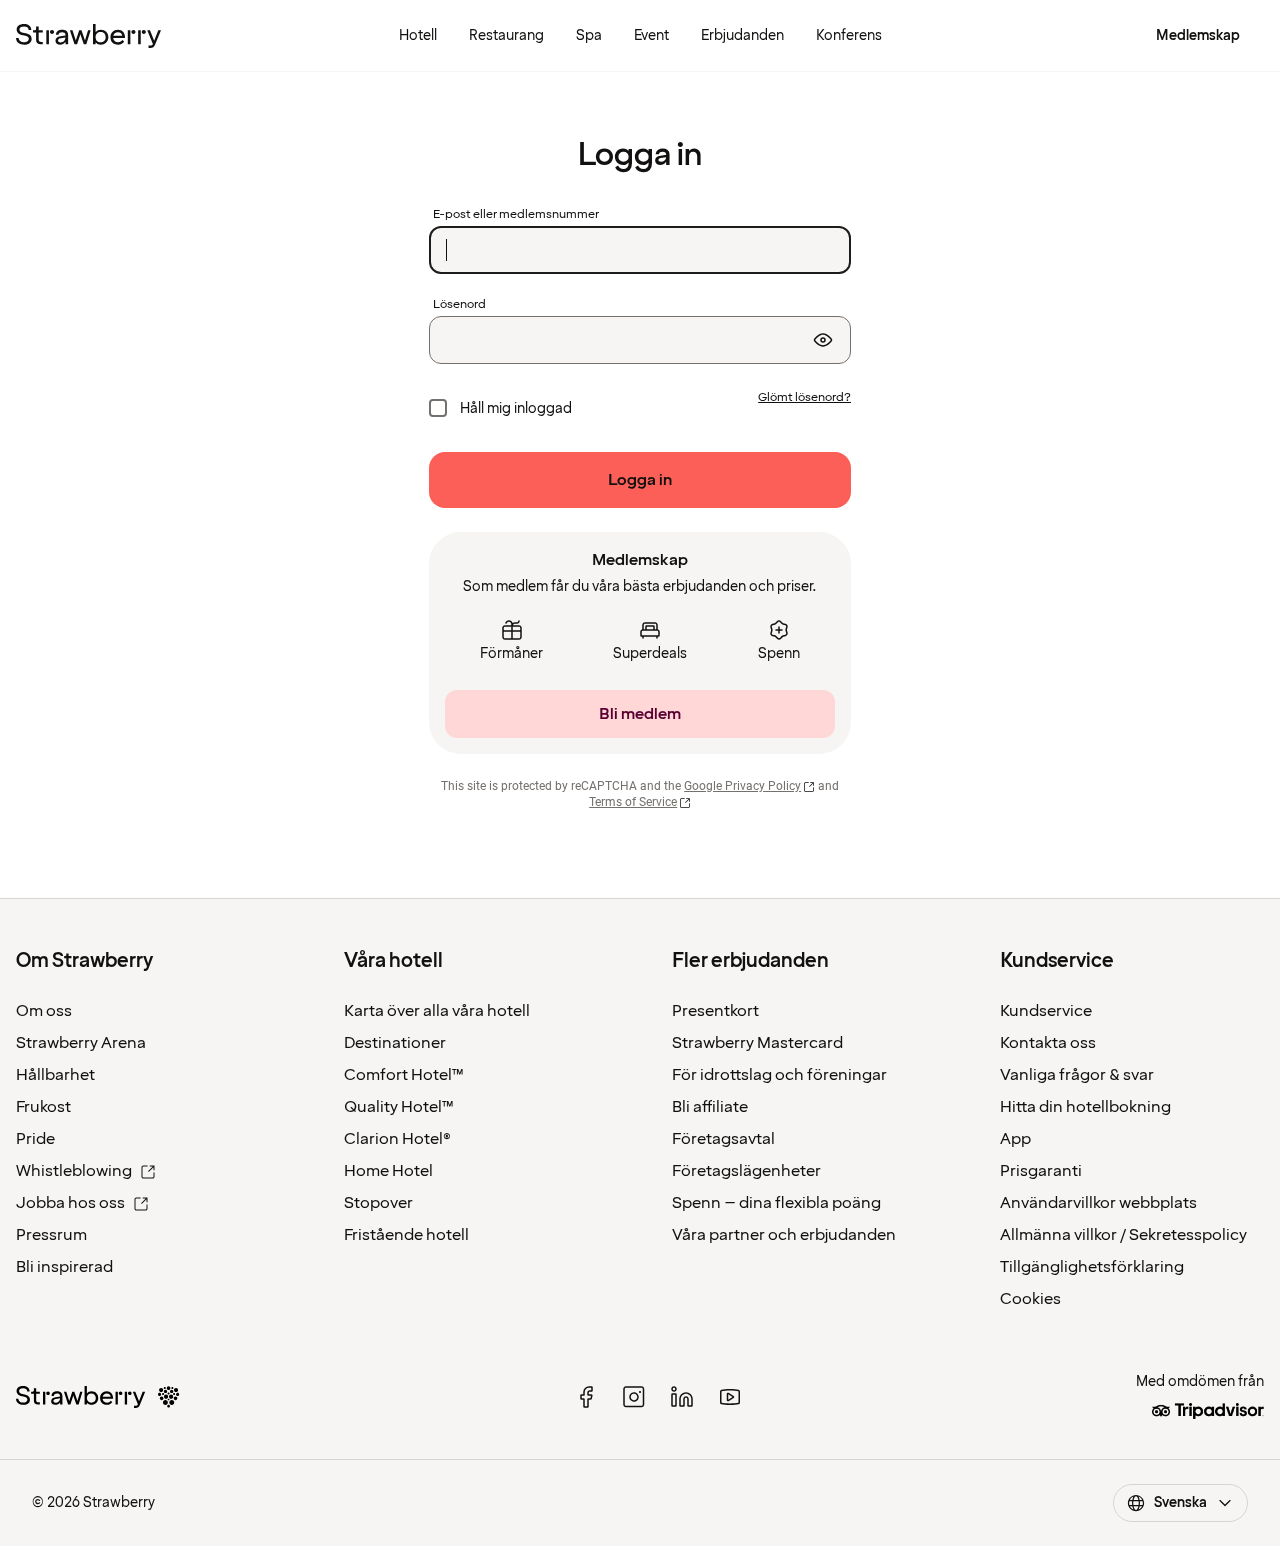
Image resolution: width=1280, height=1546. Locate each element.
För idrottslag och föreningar (779, 1075)
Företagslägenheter (746, 1171)
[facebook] (586, 1397)
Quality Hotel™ (399, 1107)
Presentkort (715, 1011)
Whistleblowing (74, 1171)
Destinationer (395, 1043)
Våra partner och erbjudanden (784, 1235)
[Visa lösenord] (823, 340)
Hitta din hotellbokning (1085, 1107)
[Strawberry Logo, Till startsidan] (88, 36)
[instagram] (634, 1397)
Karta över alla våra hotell (437, 1011)
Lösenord (459, 305)
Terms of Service (633, 802)
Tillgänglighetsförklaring (1092, 1267)
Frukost (43, 1107)
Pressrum (51, 1235)
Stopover (378, 1203)
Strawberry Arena (81, 1043)
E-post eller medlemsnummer (516, 215)
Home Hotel (388, 1171)
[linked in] (682, 1397)
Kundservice (1046, 1011)
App (1015, 1139)
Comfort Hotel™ (404, 1075)
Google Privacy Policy (742, 786)
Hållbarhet (55, 1075)
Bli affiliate (710, 1107)
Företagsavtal (723, 1139)
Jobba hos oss (70, 1203)
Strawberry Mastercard (757, 1043)
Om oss (44, 1011)
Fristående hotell (406, 1235)
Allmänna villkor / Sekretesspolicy (1123, 1235)
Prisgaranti (1041, 1171)
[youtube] (730, 1397)
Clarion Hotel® (397, 1139)
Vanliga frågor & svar (1077, 1075)
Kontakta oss (1048, 1043)
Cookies (1030, 1299)
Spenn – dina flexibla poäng (776, 1203)
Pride (35, 1139)
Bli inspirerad (64, 1267)
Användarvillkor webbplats (1098, 1203)
